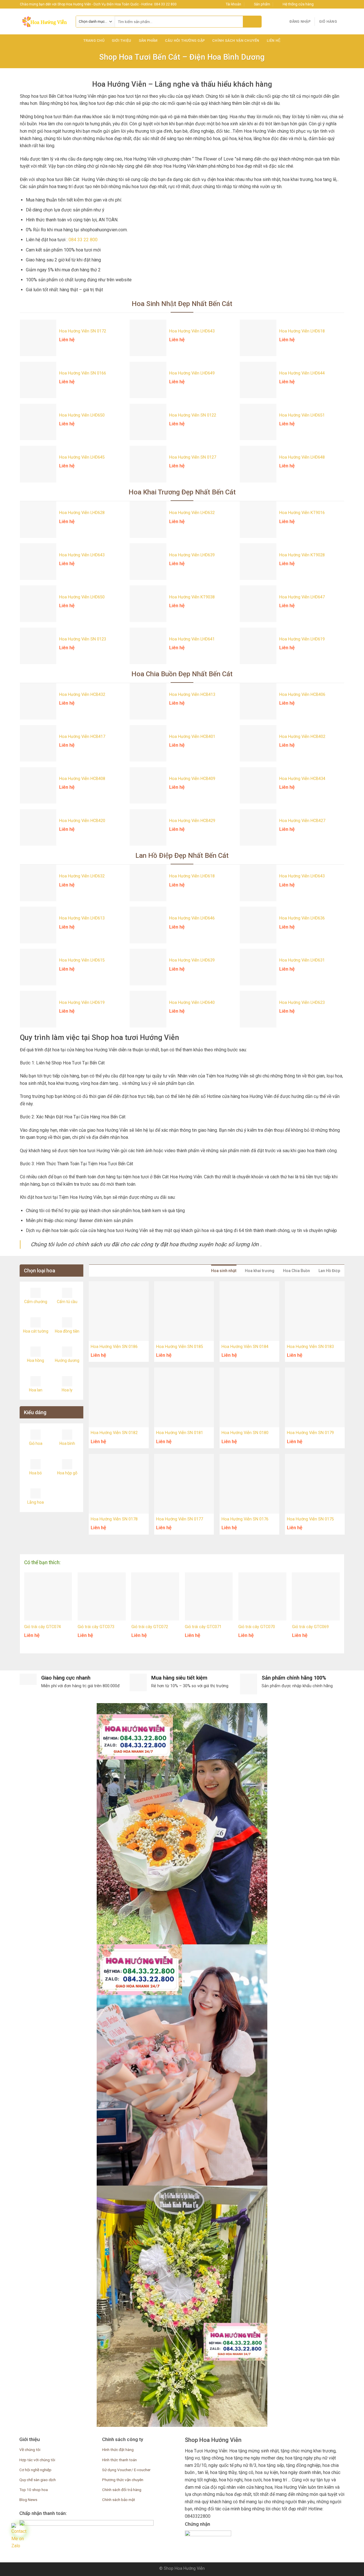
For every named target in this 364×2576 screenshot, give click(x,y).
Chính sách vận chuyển (236, 40)
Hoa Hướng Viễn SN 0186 (114, 1347)
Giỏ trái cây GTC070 (257, 1627)
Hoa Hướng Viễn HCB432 (82, 695)
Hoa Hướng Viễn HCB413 (192, 695)
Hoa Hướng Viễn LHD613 (82, 918)
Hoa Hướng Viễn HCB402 (302, 737)
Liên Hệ (274, 40)
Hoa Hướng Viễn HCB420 (82, 821)
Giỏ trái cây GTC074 (43, 1627)
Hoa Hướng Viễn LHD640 (192, 1003)
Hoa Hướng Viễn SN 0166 (83, 373)
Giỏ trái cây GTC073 (96, 1627)
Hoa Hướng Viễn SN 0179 (310, 1433)
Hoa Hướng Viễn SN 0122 (193, 415)
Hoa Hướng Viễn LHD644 (302, 373)
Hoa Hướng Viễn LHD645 (82, 457)
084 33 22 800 (83, 240)
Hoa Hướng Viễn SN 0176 (245, 1519)
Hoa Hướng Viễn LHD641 (192, 639)
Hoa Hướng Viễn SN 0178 (114, 1519)
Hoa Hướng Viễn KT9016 (302, 513)
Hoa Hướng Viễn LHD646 (192, 918)
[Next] (346, 1595)
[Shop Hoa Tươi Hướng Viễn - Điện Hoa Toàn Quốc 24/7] (44, 22)
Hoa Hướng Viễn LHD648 (302, 457)
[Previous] (18, 1595)
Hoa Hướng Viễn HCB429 (192, 821)
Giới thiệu (122, 40)
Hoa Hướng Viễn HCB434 (302, 779)
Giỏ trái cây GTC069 (310, 1627)
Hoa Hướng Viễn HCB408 (82, 779)
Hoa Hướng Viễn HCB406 (302, 695)
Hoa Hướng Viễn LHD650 (82, 415)
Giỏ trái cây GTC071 (203, 1627)
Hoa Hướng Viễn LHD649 (192, 373)
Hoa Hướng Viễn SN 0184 (245, 1347)
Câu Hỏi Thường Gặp (185, 40)
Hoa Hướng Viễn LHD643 (192, 331)
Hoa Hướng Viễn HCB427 (302, 821)
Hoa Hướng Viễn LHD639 (192, 555)
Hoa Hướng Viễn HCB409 (192, 779)
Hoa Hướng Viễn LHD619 (302, 639)
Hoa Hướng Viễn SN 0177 (180, 1519)
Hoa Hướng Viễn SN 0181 (180, 1433)
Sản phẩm (148, 40)
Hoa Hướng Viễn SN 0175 (310, 1519)
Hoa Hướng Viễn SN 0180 (245, 1433)
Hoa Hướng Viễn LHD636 (302, 918)
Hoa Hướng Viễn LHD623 (302, 1003)
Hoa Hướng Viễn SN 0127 (193, 457)
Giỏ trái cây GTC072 (150, 1627)
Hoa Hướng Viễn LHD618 (302, 331)
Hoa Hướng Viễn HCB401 (192, 737)
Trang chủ (94, 40)
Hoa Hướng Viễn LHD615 (82, 960)
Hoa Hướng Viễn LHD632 (192, 513)
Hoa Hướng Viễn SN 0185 (180, 1347)
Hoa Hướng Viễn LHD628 (82, 513)
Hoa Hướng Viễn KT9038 (192, 597)
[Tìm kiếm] (252, 22)
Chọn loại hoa (40, 1271)
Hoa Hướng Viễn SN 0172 (83, 331)
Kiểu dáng (35, 1412)
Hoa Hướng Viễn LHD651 (302, 415)
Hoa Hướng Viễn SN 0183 (310, 1347)
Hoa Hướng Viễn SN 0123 (83, 639)
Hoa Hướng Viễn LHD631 (302, 960)
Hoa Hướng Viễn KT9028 (302, 555)
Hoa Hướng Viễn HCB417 (82, 737)
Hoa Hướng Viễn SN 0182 (114, 1433)
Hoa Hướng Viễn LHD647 (302, 597)
